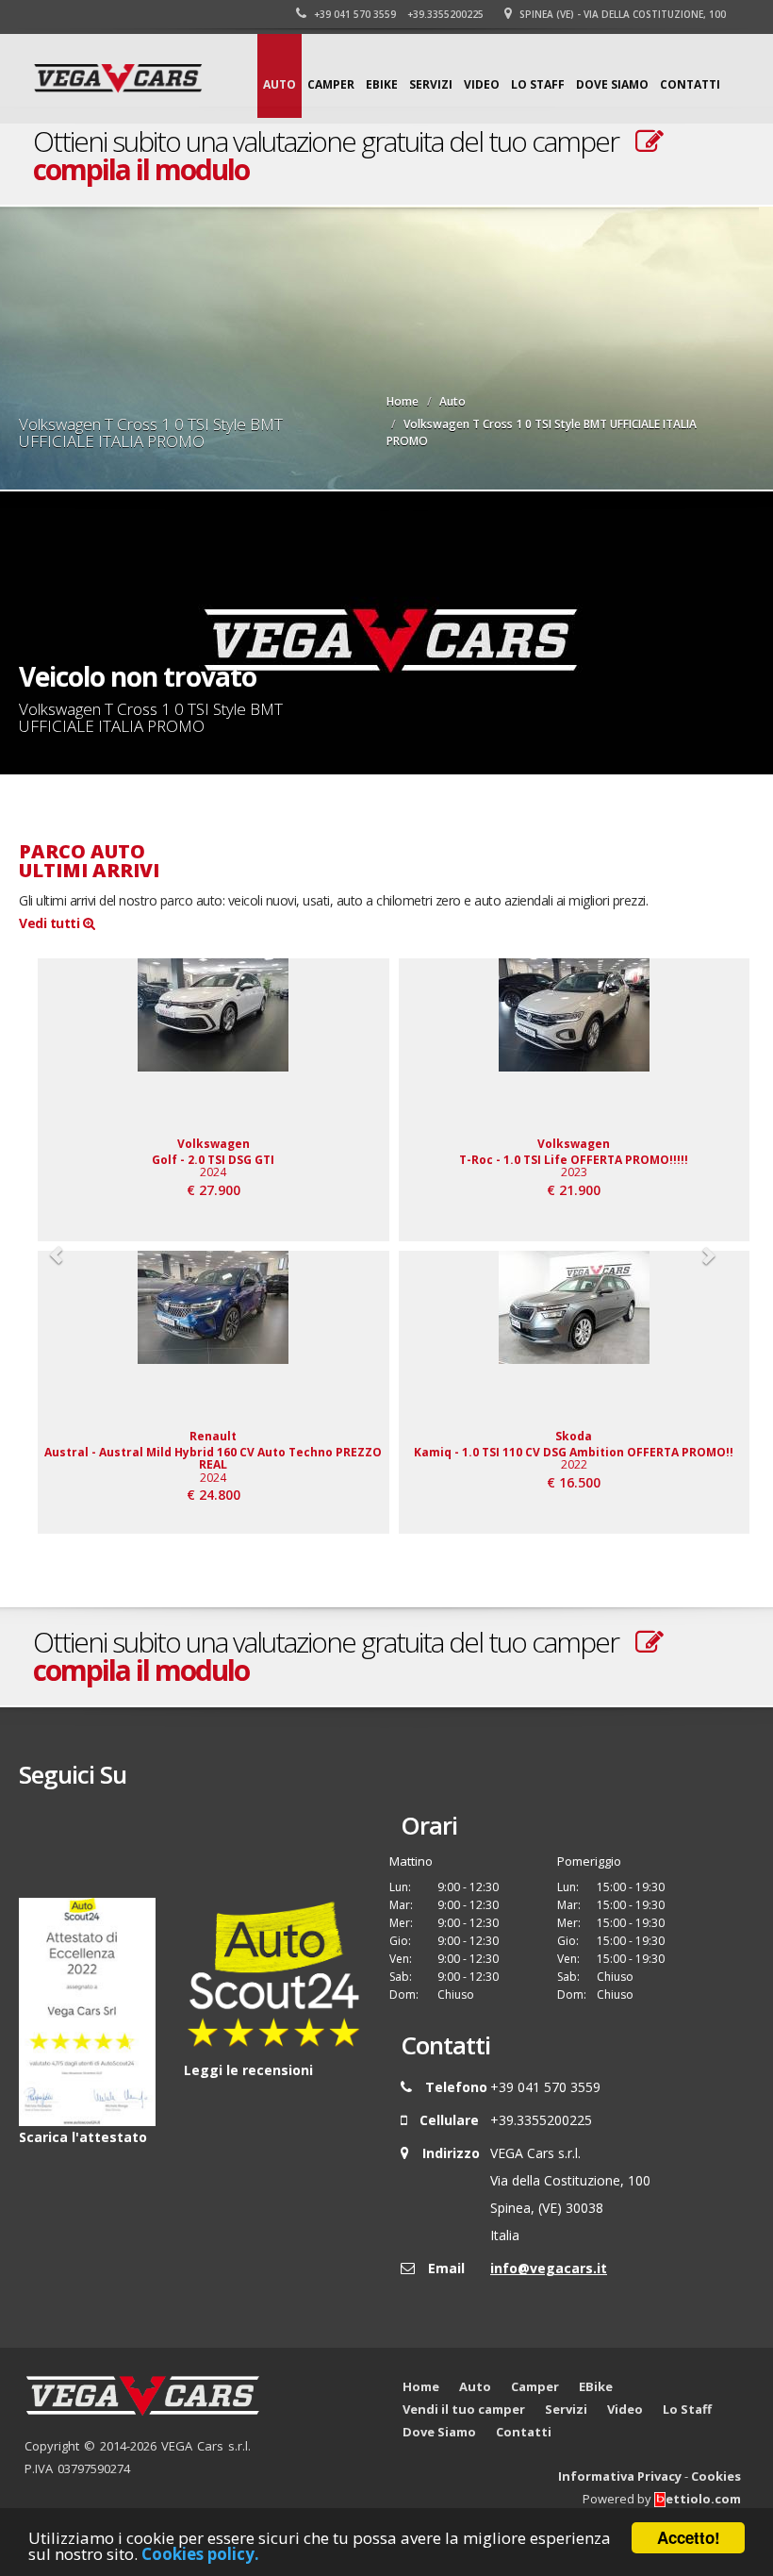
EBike (382, 84)
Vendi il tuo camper (464, 2409)
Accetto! (689, 2537)
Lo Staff (538, 84)
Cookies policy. (200, 2554)
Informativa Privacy (620, 2476)
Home (403, 401)
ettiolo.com (703, 2499)
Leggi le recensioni (248, 2070)
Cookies (716, 2476)
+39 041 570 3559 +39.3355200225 (397, 14)
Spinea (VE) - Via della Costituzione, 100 (621, 14)
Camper (331, 84)
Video (482, 84)
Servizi (431, 84)
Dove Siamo (612, 84)
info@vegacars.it (549, 2268)
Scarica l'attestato (83, 2137)
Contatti (690, 84)
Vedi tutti (51, 923)
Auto (280, 84)
